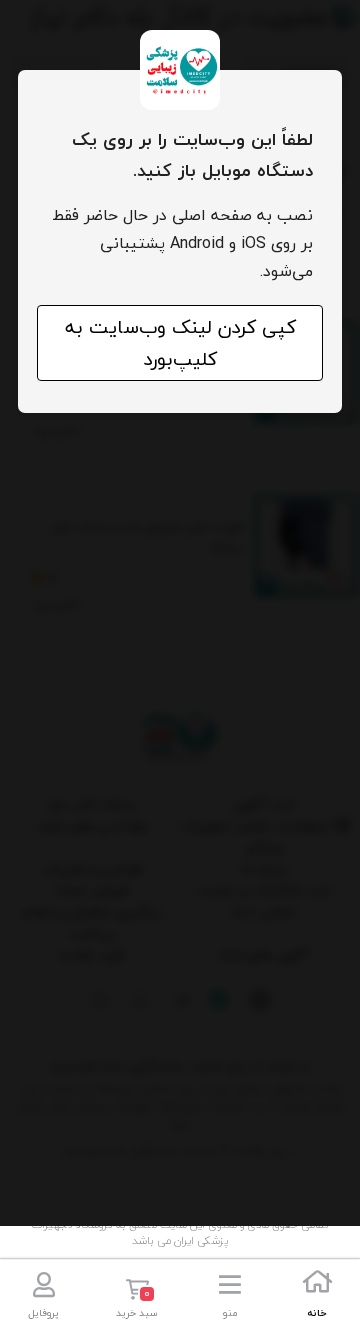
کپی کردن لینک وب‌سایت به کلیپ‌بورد (180, 343)
